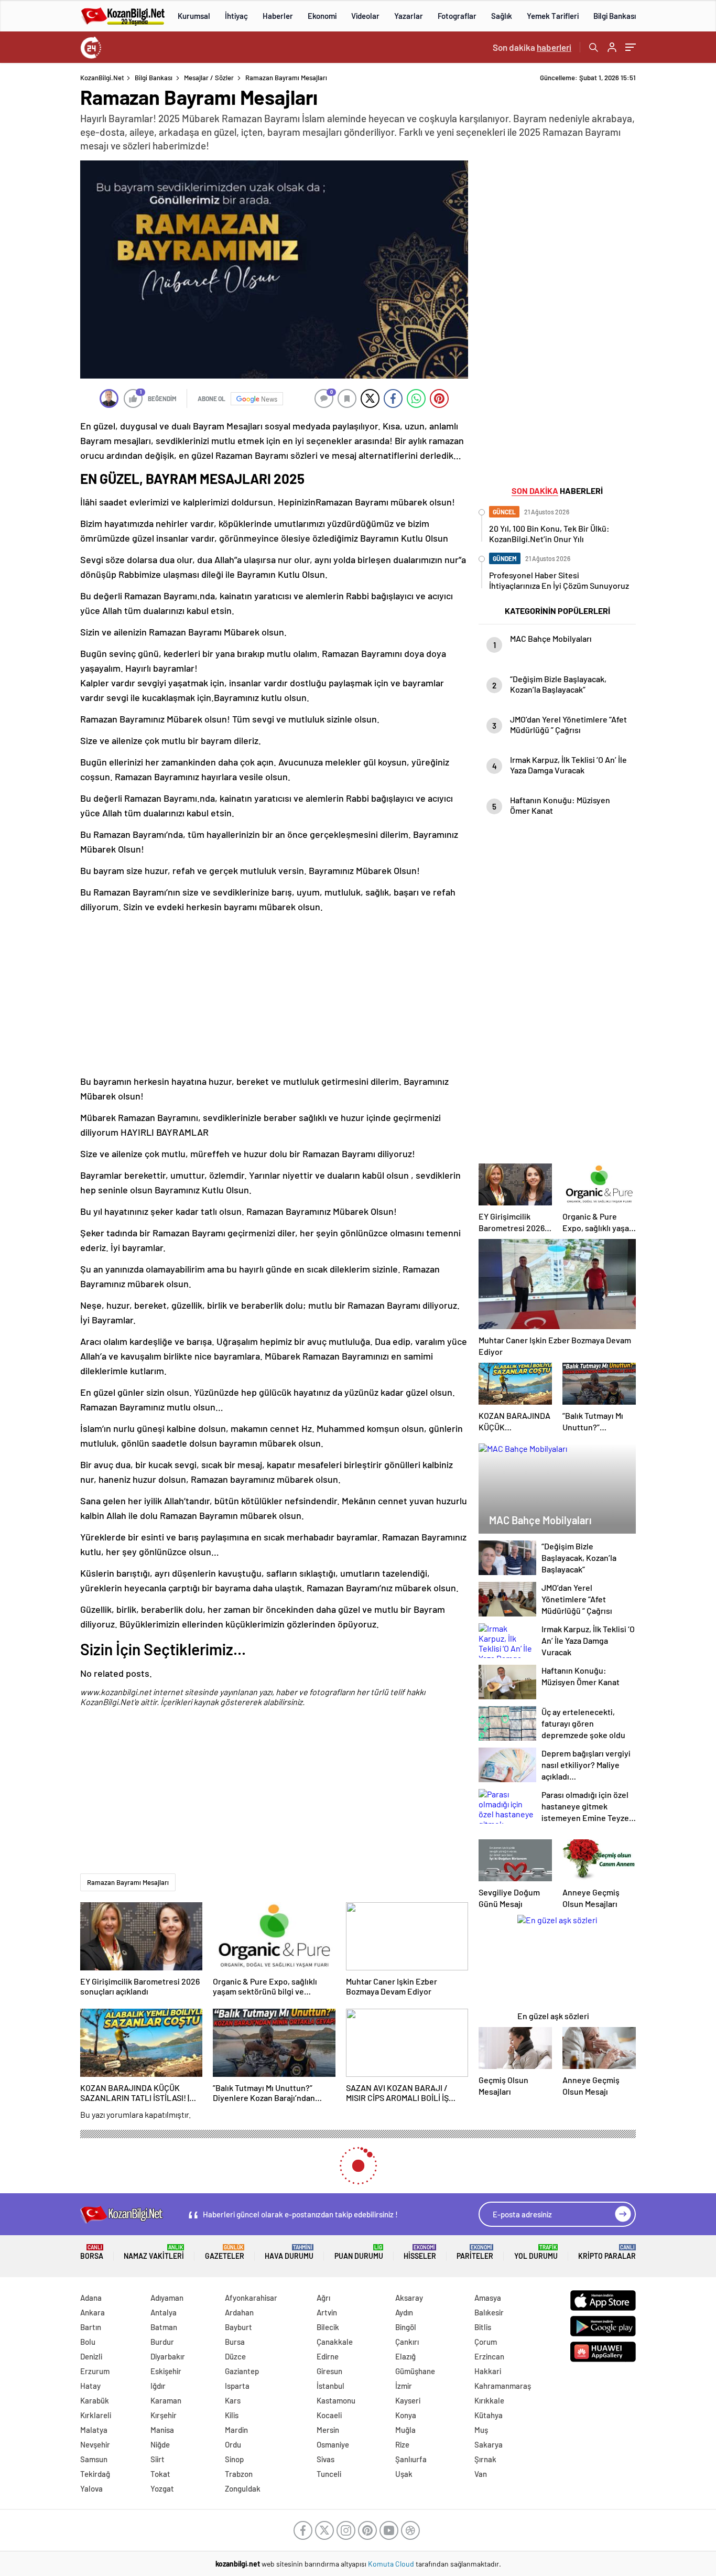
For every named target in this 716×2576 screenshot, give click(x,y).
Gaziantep (242, 2371)
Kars (233, 2400)
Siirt (158, 2459)
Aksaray (409, 2298)
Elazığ (405, 2356)
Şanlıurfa (411, 2459)
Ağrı (323, 2298)
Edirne (328, 2356)
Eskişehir (166, 2371)
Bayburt (238, 2327)
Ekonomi (322, 16)
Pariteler (475, 2252)
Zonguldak (243, 2488)
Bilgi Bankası (615, 16)
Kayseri (408, 2400)
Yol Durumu (536, 2252)
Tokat (160, 2474)
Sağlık (502, 16)
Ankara (93, 2312)
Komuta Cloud (392, 2564)
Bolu (88, 2342)
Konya (406, 2415)
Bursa (235, 2342)
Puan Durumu (359, 2252)
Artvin (327, 2312)
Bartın (91, 2327)
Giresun (329, 2371)
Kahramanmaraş (503, 2386)
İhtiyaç (236, 16)
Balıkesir (489, 2312)
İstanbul (330, 2386)
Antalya (164, 2312)
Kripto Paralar (607, 2252)
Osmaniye (333, 2444)
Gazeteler (225, 2252)
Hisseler (420, 2252)
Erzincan (489, 2356)
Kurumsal (194, 16)
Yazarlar (409, 16)
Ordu (233, 2444)
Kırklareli (96, 2415)
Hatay (90, 2386)
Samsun (94, 2459)
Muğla (405, 2430)
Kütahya (489, 2415)
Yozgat (162, 2488)
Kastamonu (336, 2400)
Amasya (488, 2298)
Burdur (162, 2342)
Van (481, 2474)
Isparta (237, 2386)
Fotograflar (457, 16)
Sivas (326, 2459)
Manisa (162, 2430)
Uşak (404, 2474)
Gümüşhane (415, 2371)
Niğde (160, 2444)
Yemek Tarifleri (553, 16)
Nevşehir (95, 2444)
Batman (164, 2327)
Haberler (278, 16)
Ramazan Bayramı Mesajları (128, 1882)
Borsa (92, 2252)
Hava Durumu (289, 2252)
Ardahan (239, 2312)
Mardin (236, 2430)
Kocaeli (329, 2415)
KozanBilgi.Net (102, 78)
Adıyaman (167, 2298)
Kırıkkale (489, 2400)
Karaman (166, 2400)
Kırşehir (164, 2415)
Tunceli (329, 2474)
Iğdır (158, 2386)
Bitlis (483, 2327)
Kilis (232, 2415)
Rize (402, 2444)
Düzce (235, 2356)
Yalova (91, 2488)
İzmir (404, 2386)
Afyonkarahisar (251, 2298)
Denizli (91, 2356)
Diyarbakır (168, 2356)
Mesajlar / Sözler (209, 78)
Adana (91, 2298)
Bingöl (406, 2327)
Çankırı (407, 2342)
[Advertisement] (274, 994)
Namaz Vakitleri (154, 2252)
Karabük (95, 2400)
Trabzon (239, 2474)
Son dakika (532, 47)
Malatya (94, 2430)
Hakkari (488, 2371)
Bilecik (328, 2327)
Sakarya (489, 2444)
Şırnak (485, 2459)
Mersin (328, 2430)
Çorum (486, 2342)
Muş (481, 2430)
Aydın (404, 2312)
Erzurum (95, 2371)
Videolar (365, 16)
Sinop (234, 2459)
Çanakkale (335, 2342)
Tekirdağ (95, 2474)
